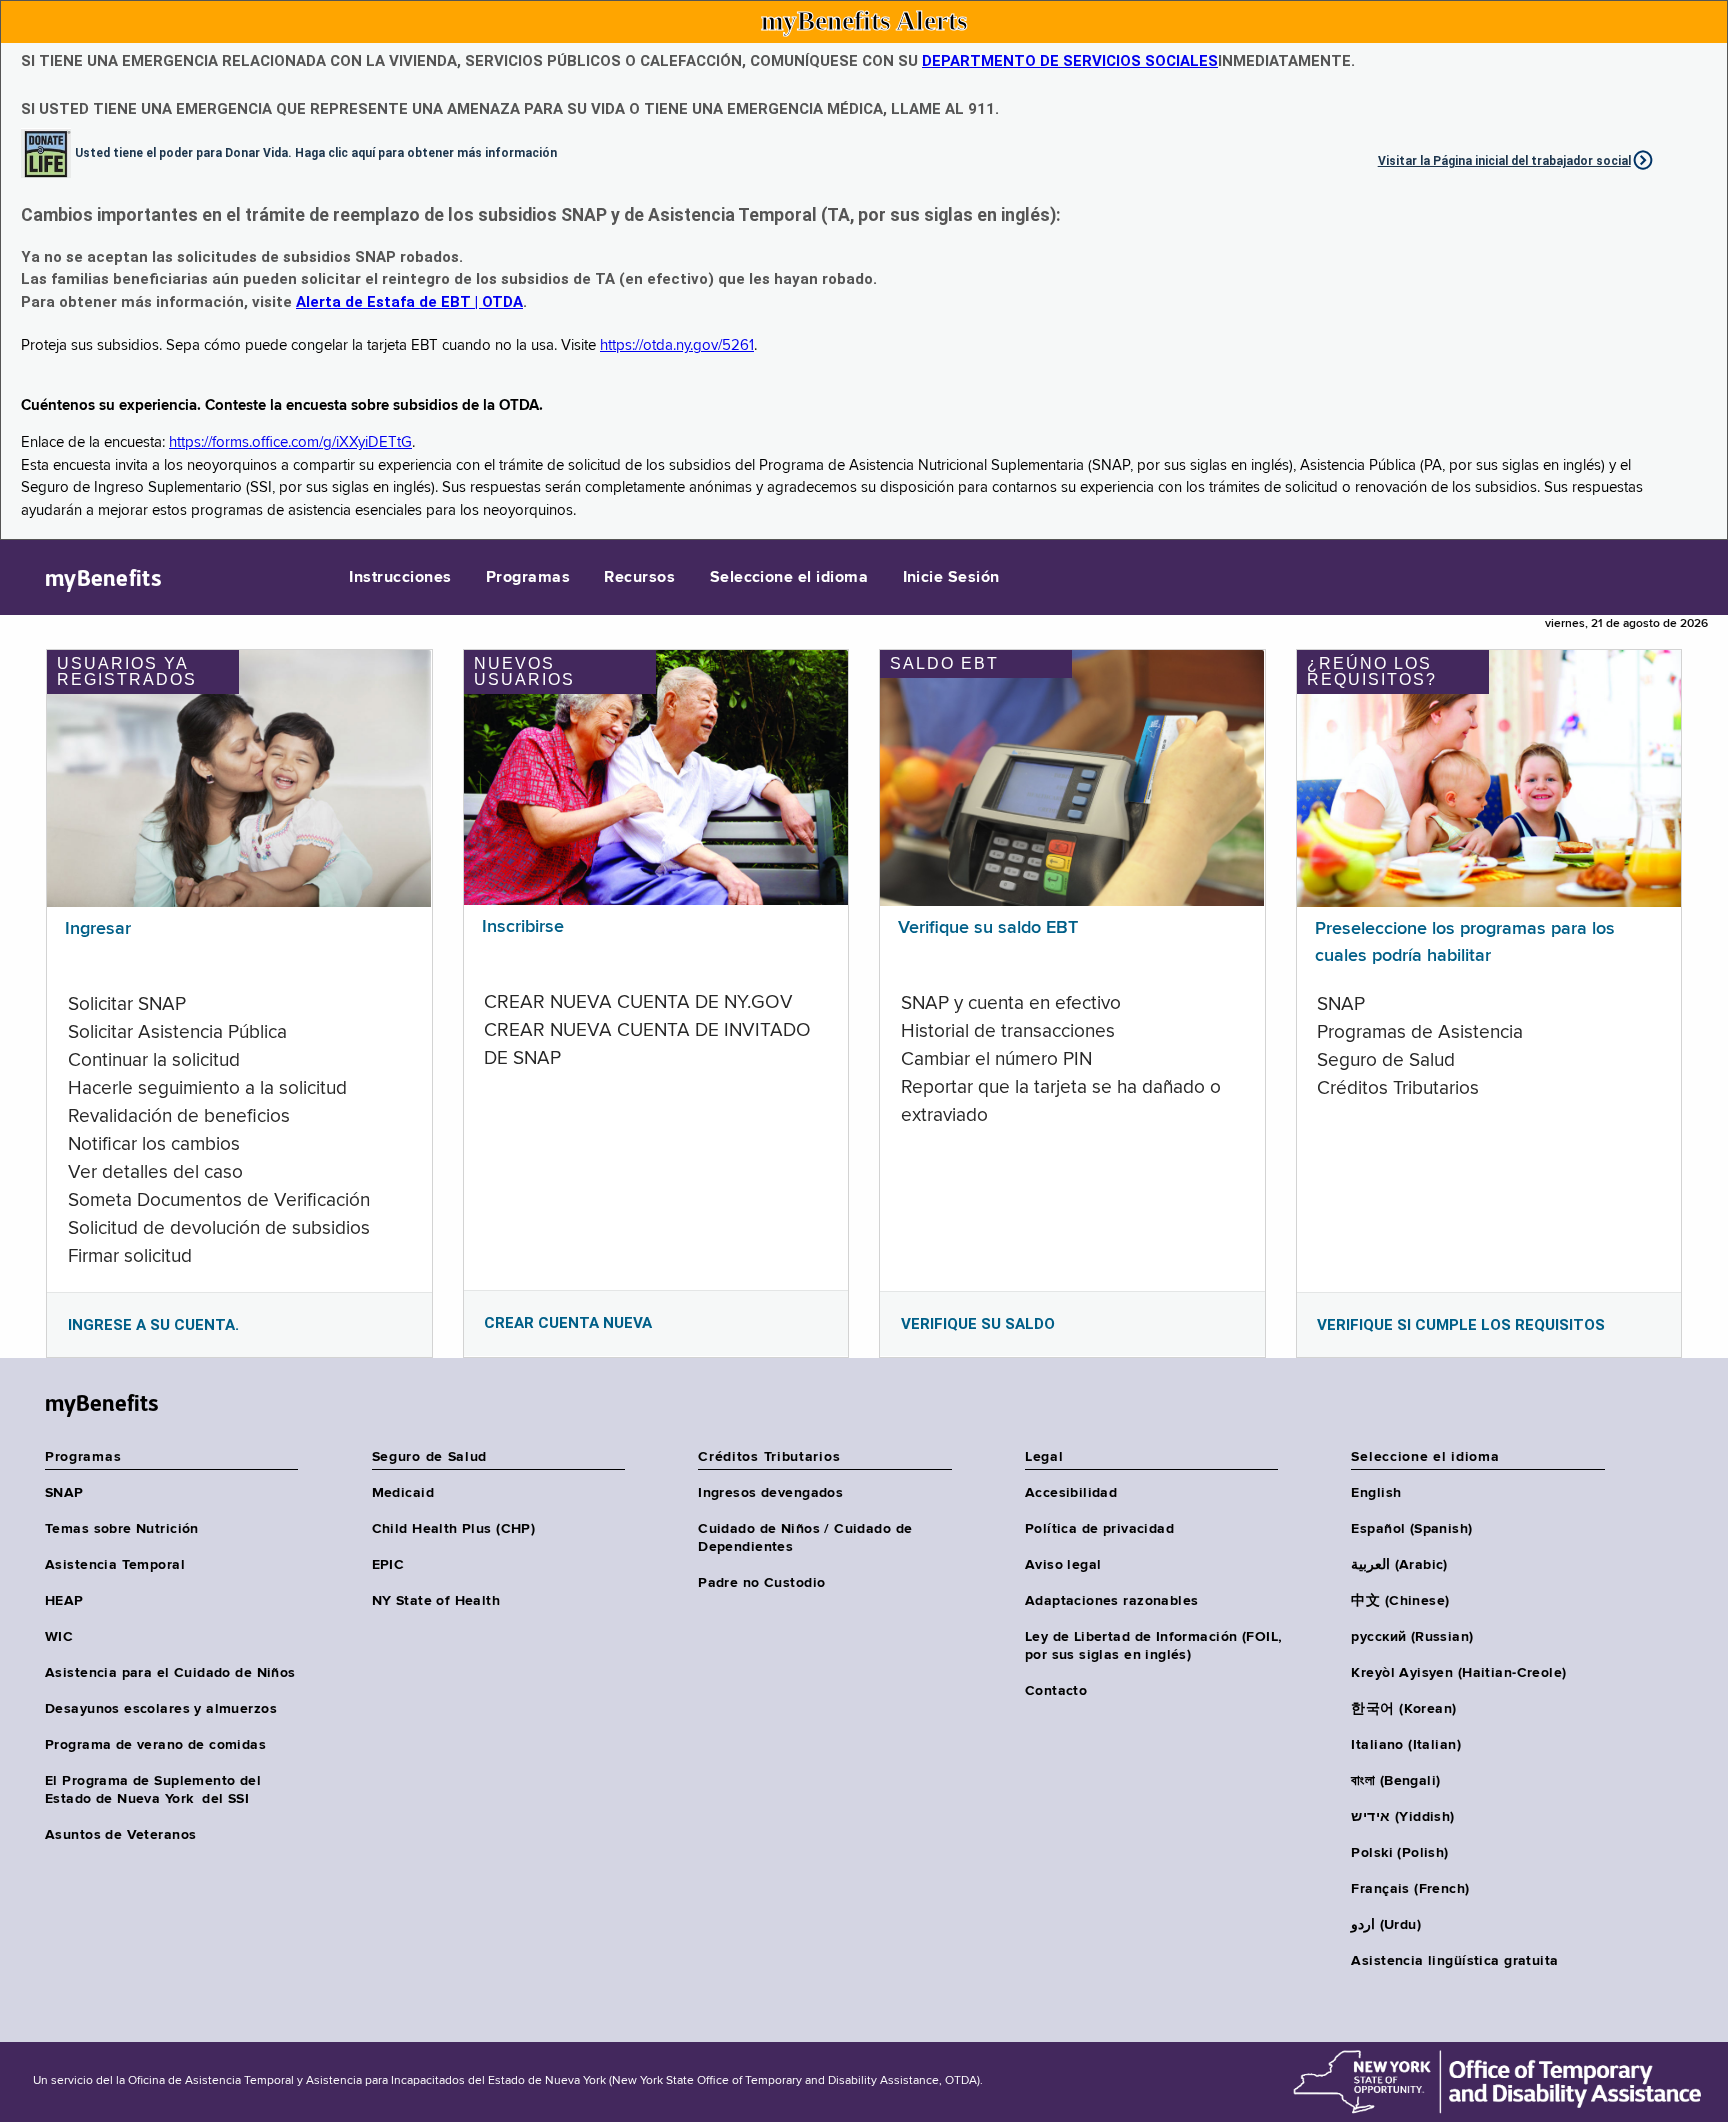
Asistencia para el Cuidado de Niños (170, 1673)
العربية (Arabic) (1399, 1565)
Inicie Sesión (951, 578)
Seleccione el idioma (789, 578)
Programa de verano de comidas (155, 1745)
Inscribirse (523, 927)
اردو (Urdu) (1385, 1925)
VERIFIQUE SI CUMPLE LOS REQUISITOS (1461, 1325)
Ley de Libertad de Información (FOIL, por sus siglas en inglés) (1154, 1646)
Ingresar (98, 929)
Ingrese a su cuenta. (153, 1325)
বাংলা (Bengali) (1395, 1781)
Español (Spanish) (1411, 1529)
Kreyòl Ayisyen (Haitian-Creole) (1458, 1673)
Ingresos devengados (770, 1493)
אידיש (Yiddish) (1402, 1817)
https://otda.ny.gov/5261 (677, 345)
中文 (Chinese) (1400, 1601)
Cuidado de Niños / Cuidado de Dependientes (805, 1538)
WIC (59, 1637)
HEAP (64, 1601)
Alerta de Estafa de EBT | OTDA (409, 302)
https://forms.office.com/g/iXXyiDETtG (290, 442)
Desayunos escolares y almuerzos (161, 1709)
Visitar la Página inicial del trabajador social (1504, 161)
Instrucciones (400, 578)
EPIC (388, 1565)
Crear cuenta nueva (568, 1323)
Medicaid (403, 1493)
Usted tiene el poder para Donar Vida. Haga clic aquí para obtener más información (316, 152)
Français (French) (1410, 1889)
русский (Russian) (1412, 1637)
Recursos (639, 578)
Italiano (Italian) (1406, 1745)
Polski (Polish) (1399, 1853)
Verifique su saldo (978, 1324)
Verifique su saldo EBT (988, 928)
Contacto (1056, 1691)
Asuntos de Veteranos (120, 1835)
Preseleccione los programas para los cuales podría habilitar (1465, 942)
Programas (528, 578)
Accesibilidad (1071, 1493)
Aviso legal (1063, 1565)
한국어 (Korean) (1403, 1709)
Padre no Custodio (761, 1583)
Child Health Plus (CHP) (454, 1529)
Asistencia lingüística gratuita (1454, 1961)
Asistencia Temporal (115, 1565)
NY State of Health (436, 1601)
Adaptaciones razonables (1112, 1601)
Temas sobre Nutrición (122, 1529)
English (1376, 1493)
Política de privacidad (1099, 1529)
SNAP (64, 1493)
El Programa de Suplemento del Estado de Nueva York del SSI (153, 1790)
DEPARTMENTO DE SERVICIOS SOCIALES (1070, 61)
